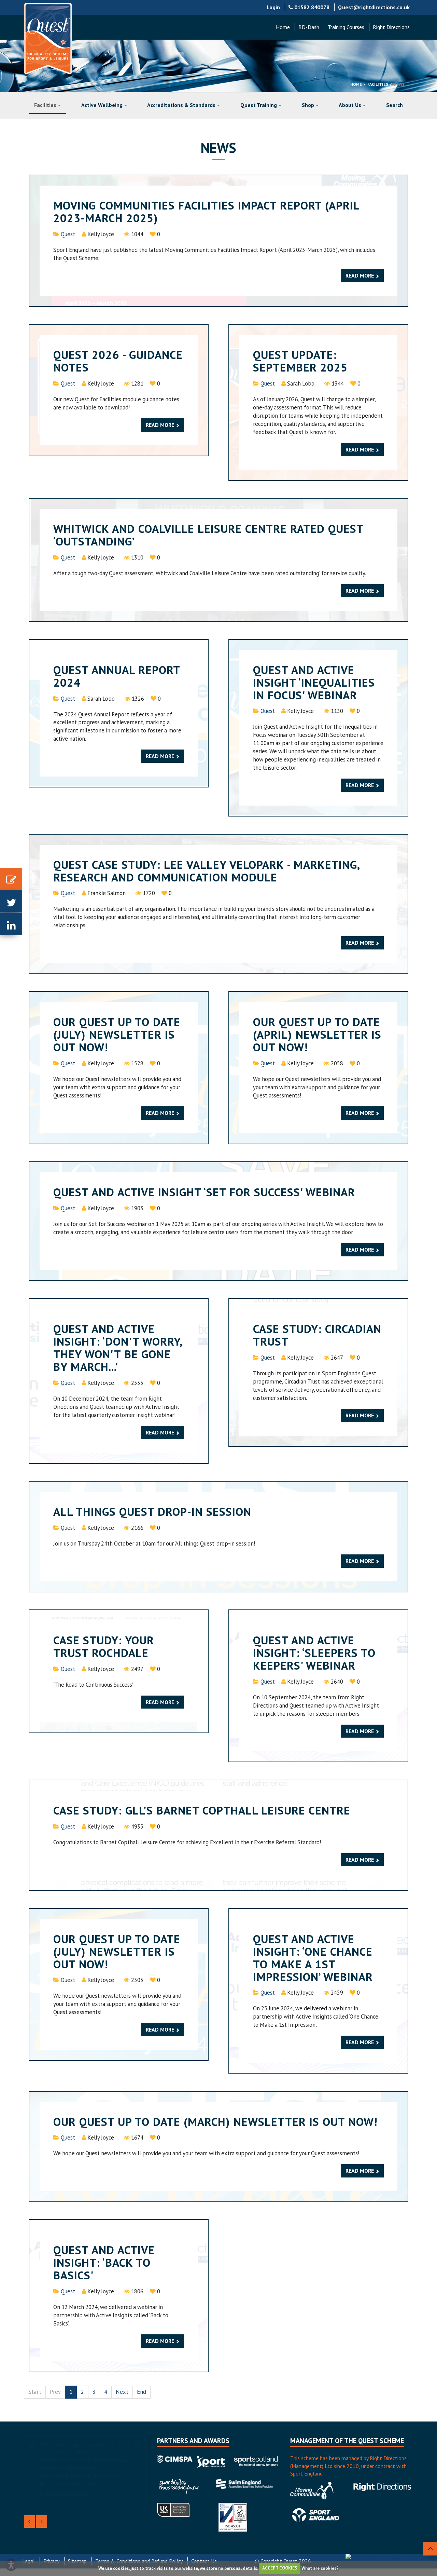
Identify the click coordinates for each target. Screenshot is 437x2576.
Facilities (378, 84)
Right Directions (391, 27)
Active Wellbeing (102, 105)
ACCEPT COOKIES (280, 2568)
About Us (350, 105)
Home (283, 27)
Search (394, 105)
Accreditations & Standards (181, 105)
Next (122, 2392)
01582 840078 (311, 7)
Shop (308, 105)
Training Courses (346, 27)
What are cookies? (320, 2568)
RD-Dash (309, 27)
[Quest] (48, 39)
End (142, 2392)
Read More (360, 275)
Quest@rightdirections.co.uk (374, 7)
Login (273, 7)
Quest (68, 234)
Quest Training (259, 105)
